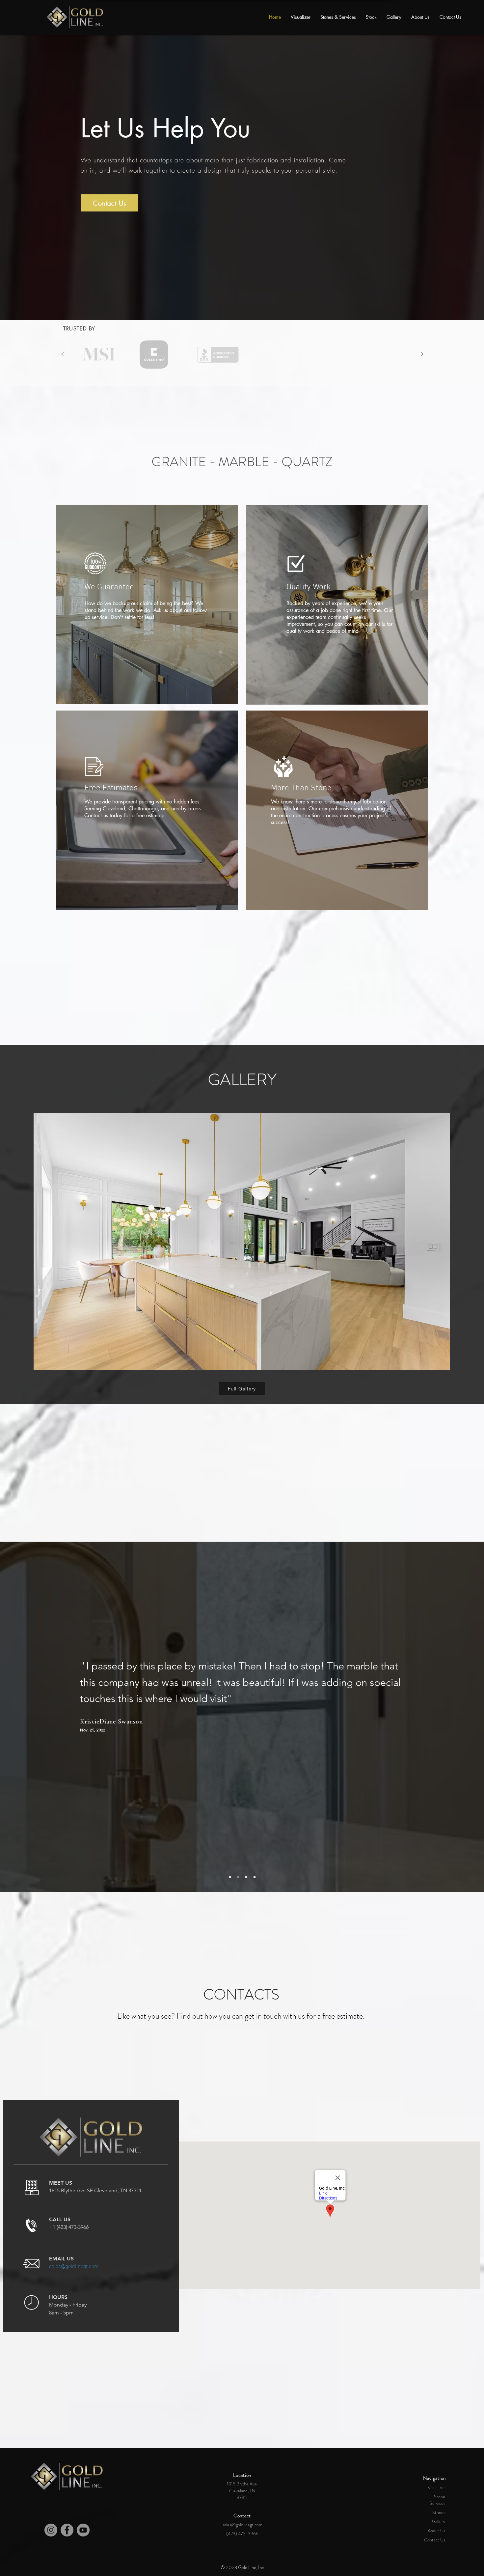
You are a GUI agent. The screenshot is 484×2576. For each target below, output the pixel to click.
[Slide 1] (238, 305)
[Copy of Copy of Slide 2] (255, 1877)
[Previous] (63, 355)
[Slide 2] (246, 305)
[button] (242, 1241)
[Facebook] (67, 2530)
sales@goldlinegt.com (74, 2267)
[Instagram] (51, 2530)
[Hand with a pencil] (97, 354)
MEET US (61, 2183)
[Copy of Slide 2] (246, 1877)
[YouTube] (83, 2530)
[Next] (422, 355)
